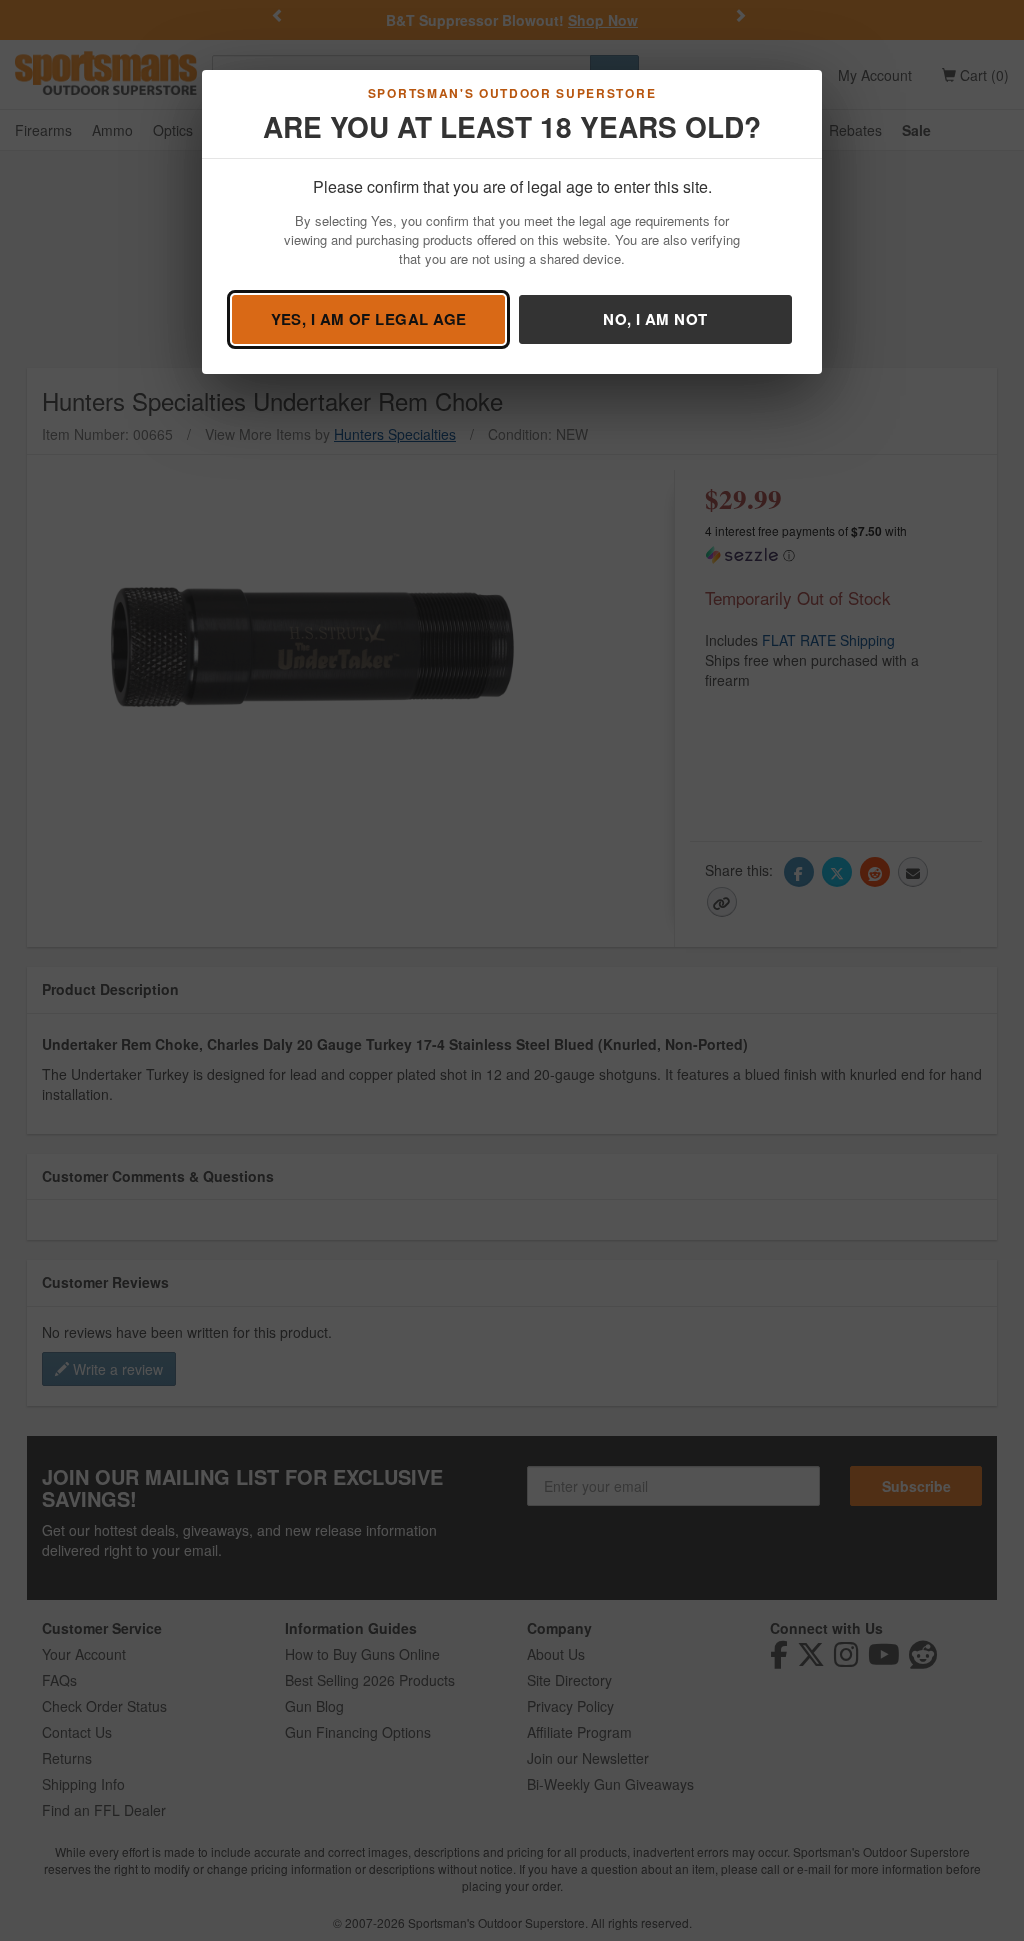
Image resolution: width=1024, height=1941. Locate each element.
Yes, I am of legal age (369, 319)
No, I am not (655, 319)
